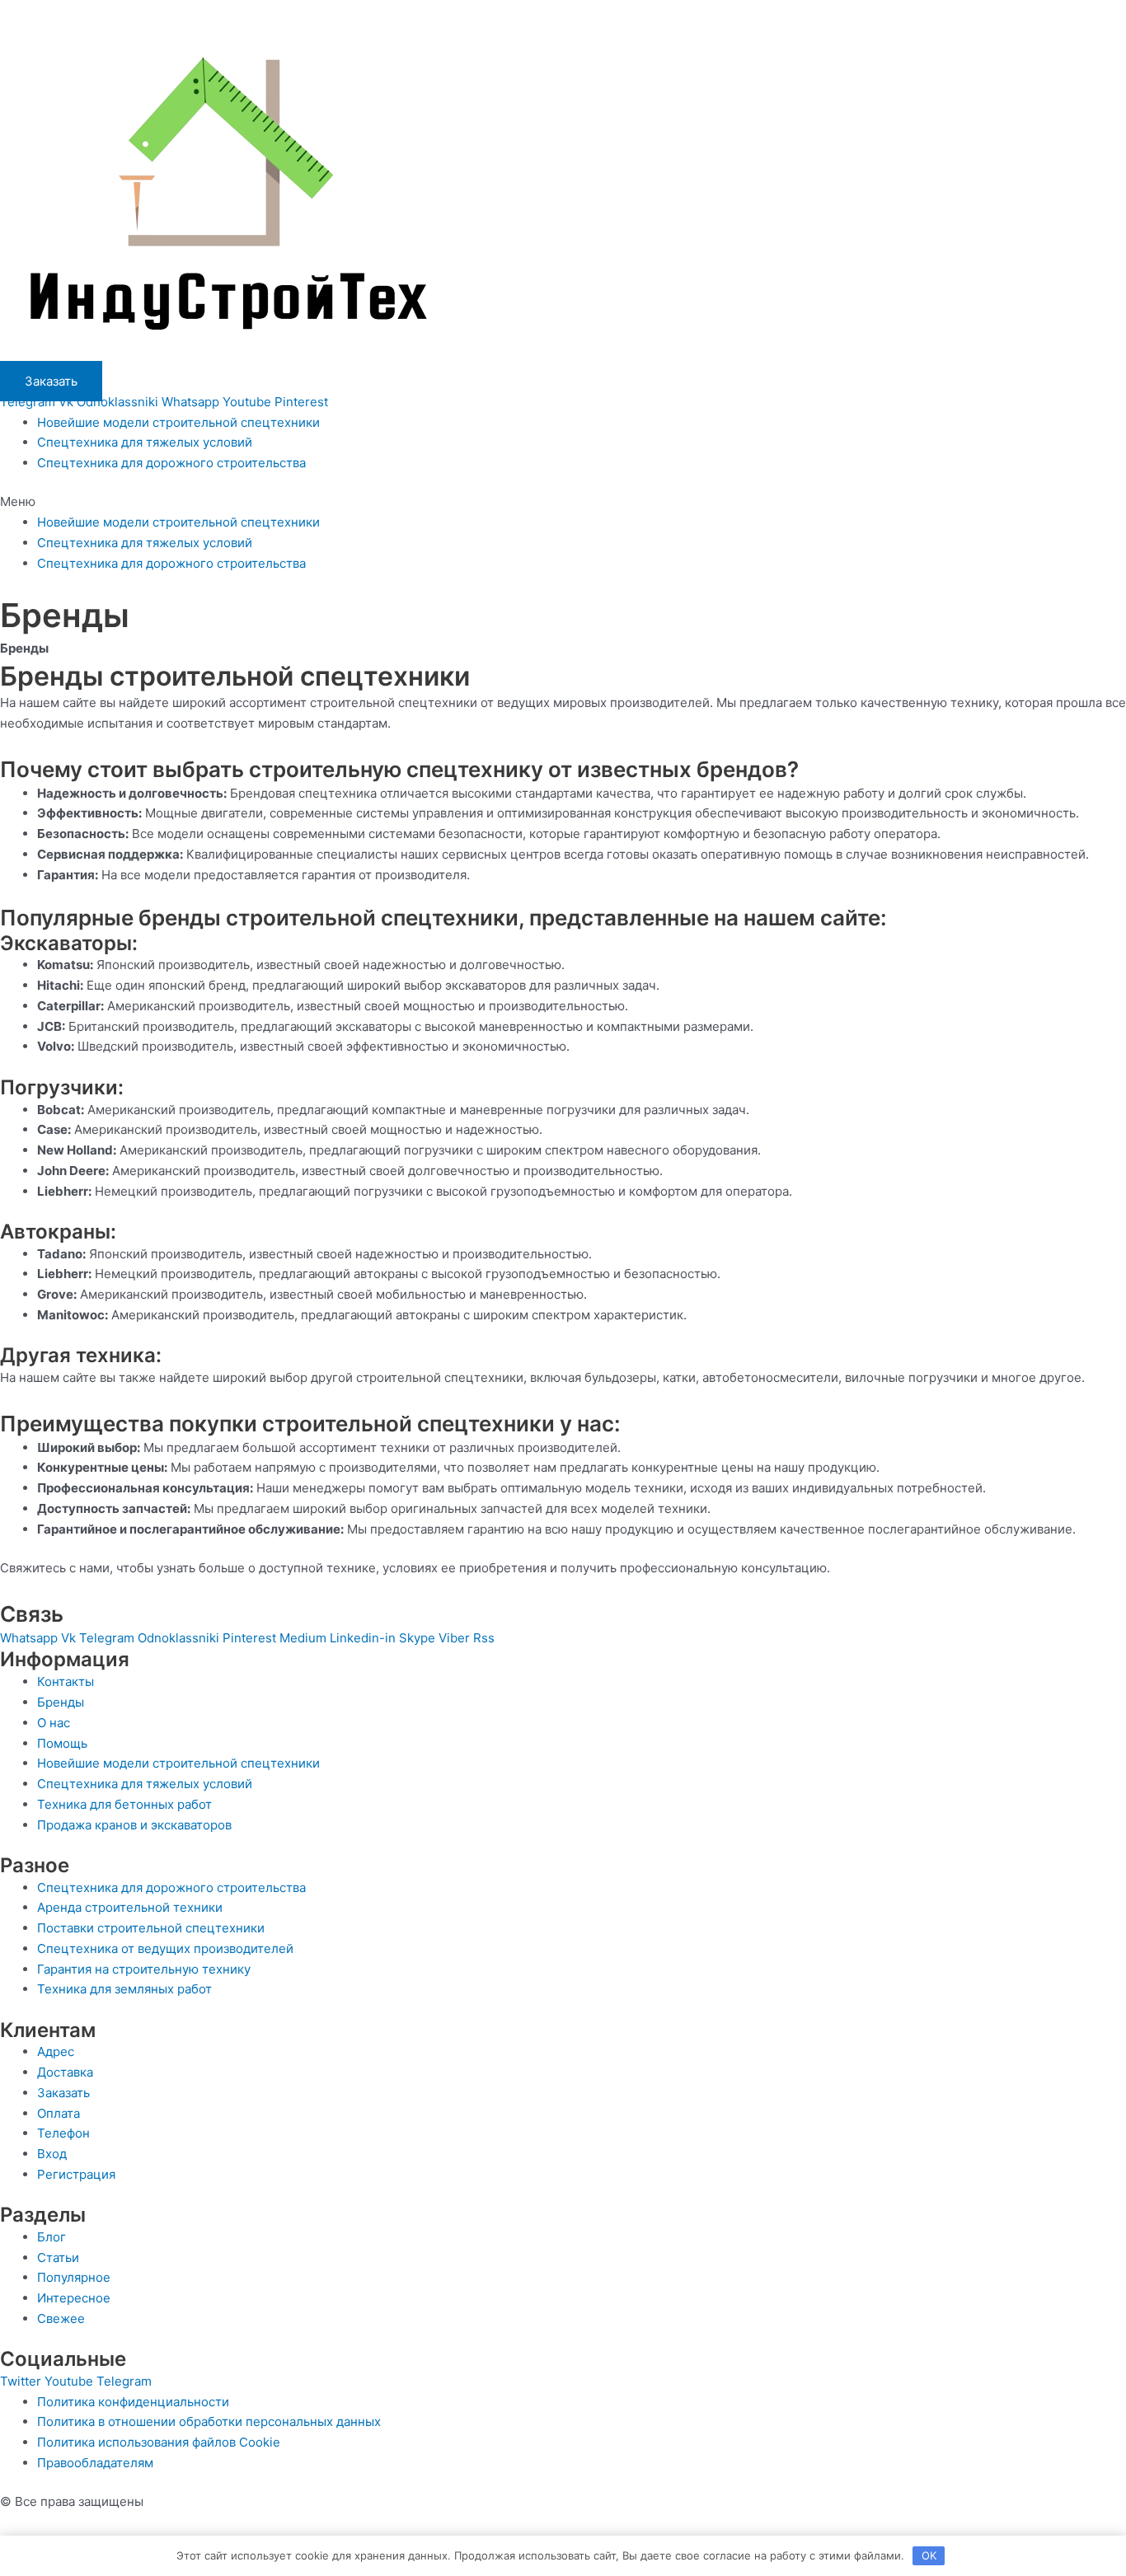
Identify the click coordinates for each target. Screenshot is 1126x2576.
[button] (563, 502)
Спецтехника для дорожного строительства (171, 463)
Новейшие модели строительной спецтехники (178, 422)
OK (929, 2555)
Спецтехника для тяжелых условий (145, 442)
